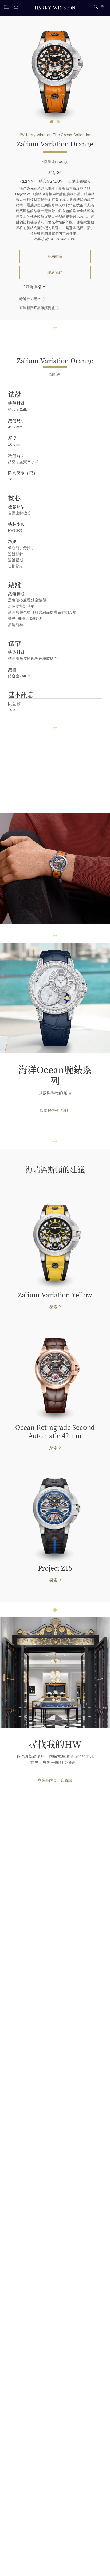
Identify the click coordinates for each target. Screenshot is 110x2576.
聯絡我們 (55, 273)
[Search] (96, 8)
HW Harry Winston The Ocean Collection (55, 135)
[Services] (17, 8)
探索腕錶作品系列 (55, 1111)
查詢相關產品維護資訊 (37, 308)
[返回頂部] (101, 2567)
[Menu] (8, 8)
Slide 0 (52, 122)
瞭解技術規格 (30, 299)
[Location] (103, 8)
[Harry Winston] (55, 8)
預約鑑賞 (55, 256)
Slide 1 (58, 122)
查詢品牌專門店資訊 (55, 1780)
